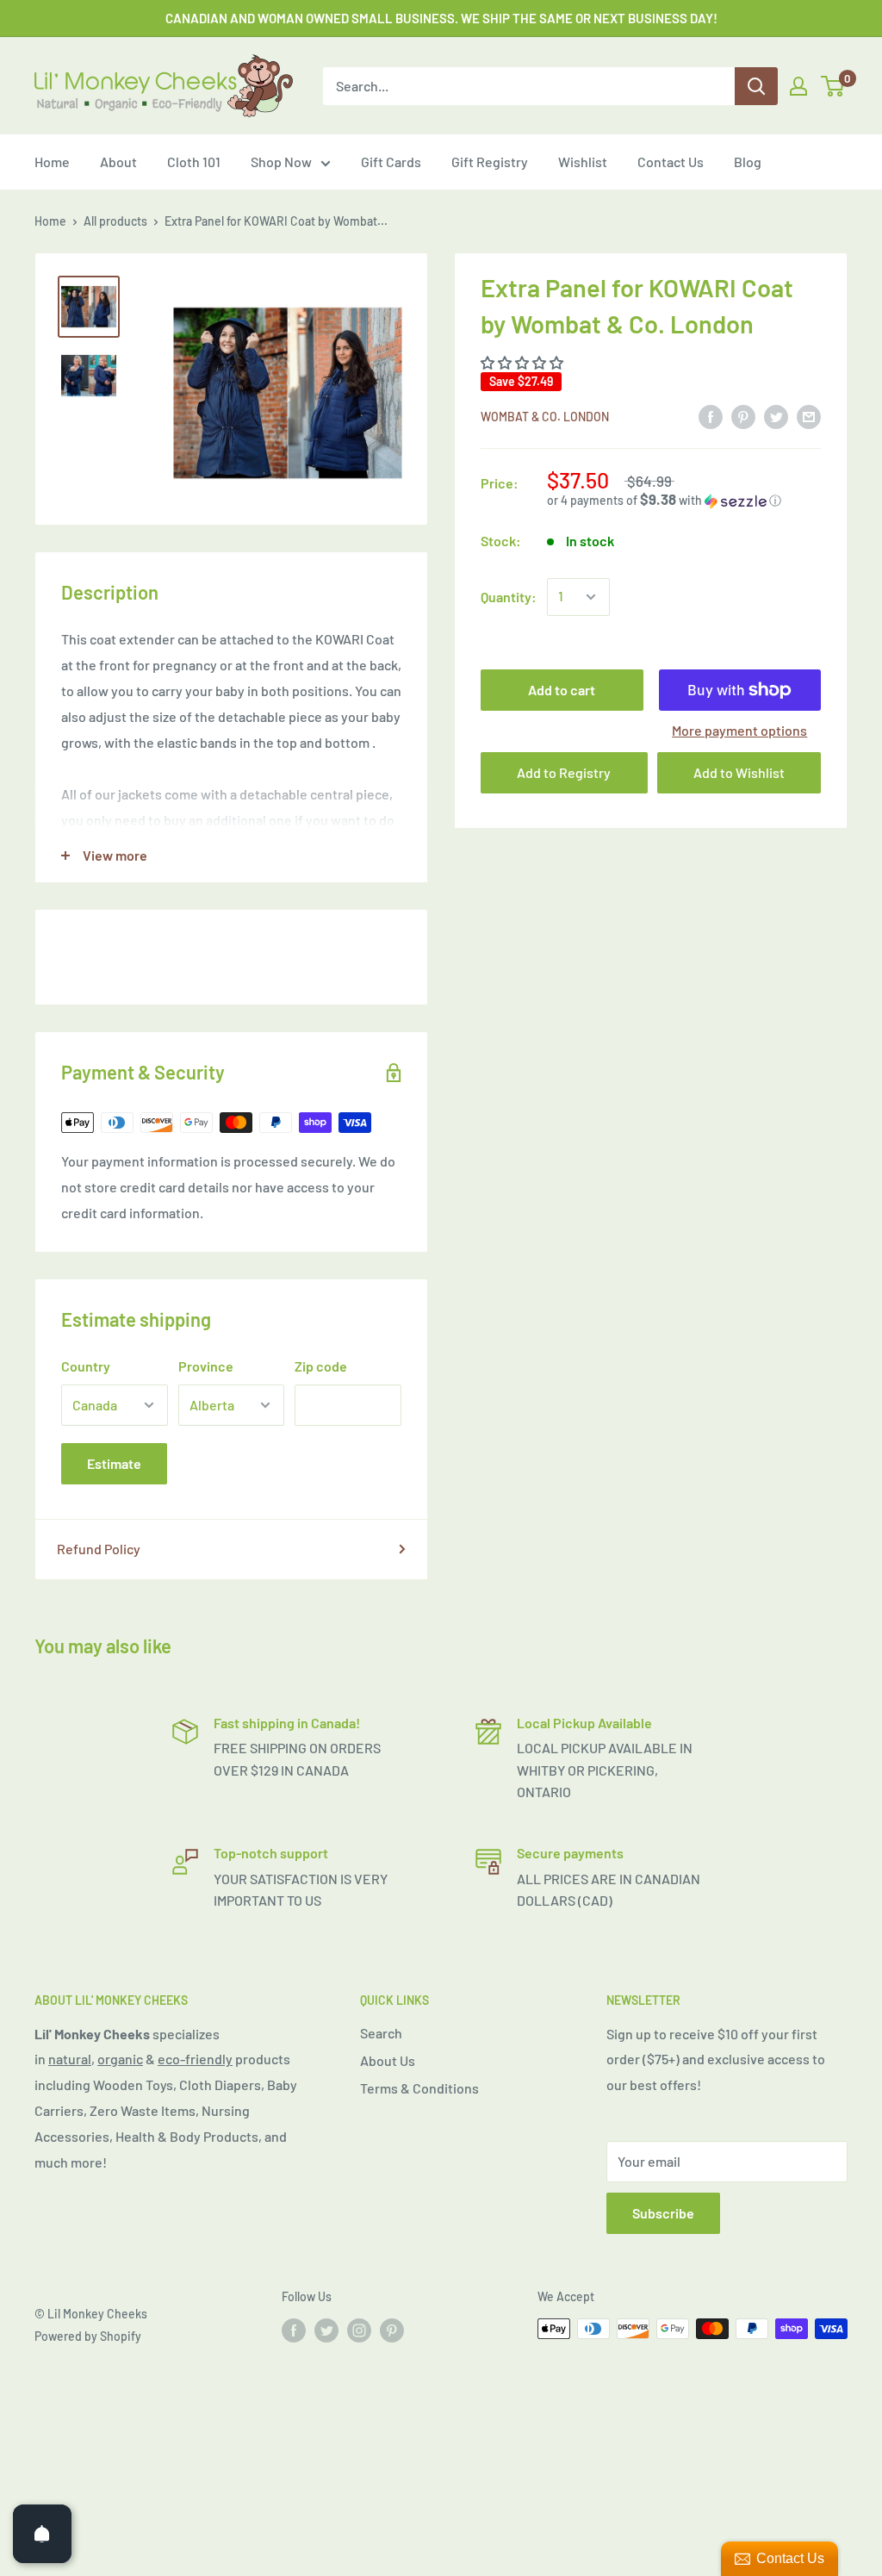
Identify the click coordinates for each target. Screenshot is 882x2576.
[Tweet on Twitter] (776, 416)
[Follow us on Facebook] (294, 2330)
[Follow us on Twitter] (326, 2330)
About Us (388, 2060)
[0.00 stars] (523, 362)
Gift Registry (490, 162)
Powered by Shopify (88, 2336)
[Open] (42, 2534)
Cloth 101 (194, 162)
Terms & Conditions (419, 2088)
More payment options (739, 730)
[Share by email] (809, 416)
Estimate (114, 1463)
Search (381, 2033)
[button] (684, 500)
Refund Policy (99, 1549)
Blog (748, 162)
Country (86, 1366)
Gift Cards (391, 162)
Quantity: (509, 597)
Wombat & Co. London (545, 417)
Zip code (321, 1366)
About (118, 162)
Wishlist (583, 162)
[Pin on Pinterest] (743, 416)
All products (115, 221)
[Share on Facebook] (711, 416)
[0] (833, 86)
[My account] (798, 86)
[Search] (756, 86)
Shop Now (281, 162)
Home (52, 162)
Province (206, 1366)
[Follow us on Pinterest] (392, 2330)
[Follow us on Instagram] (359, 2330)
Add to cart (562, 690)
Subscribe (663, 2213)
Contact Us (671, 162)
